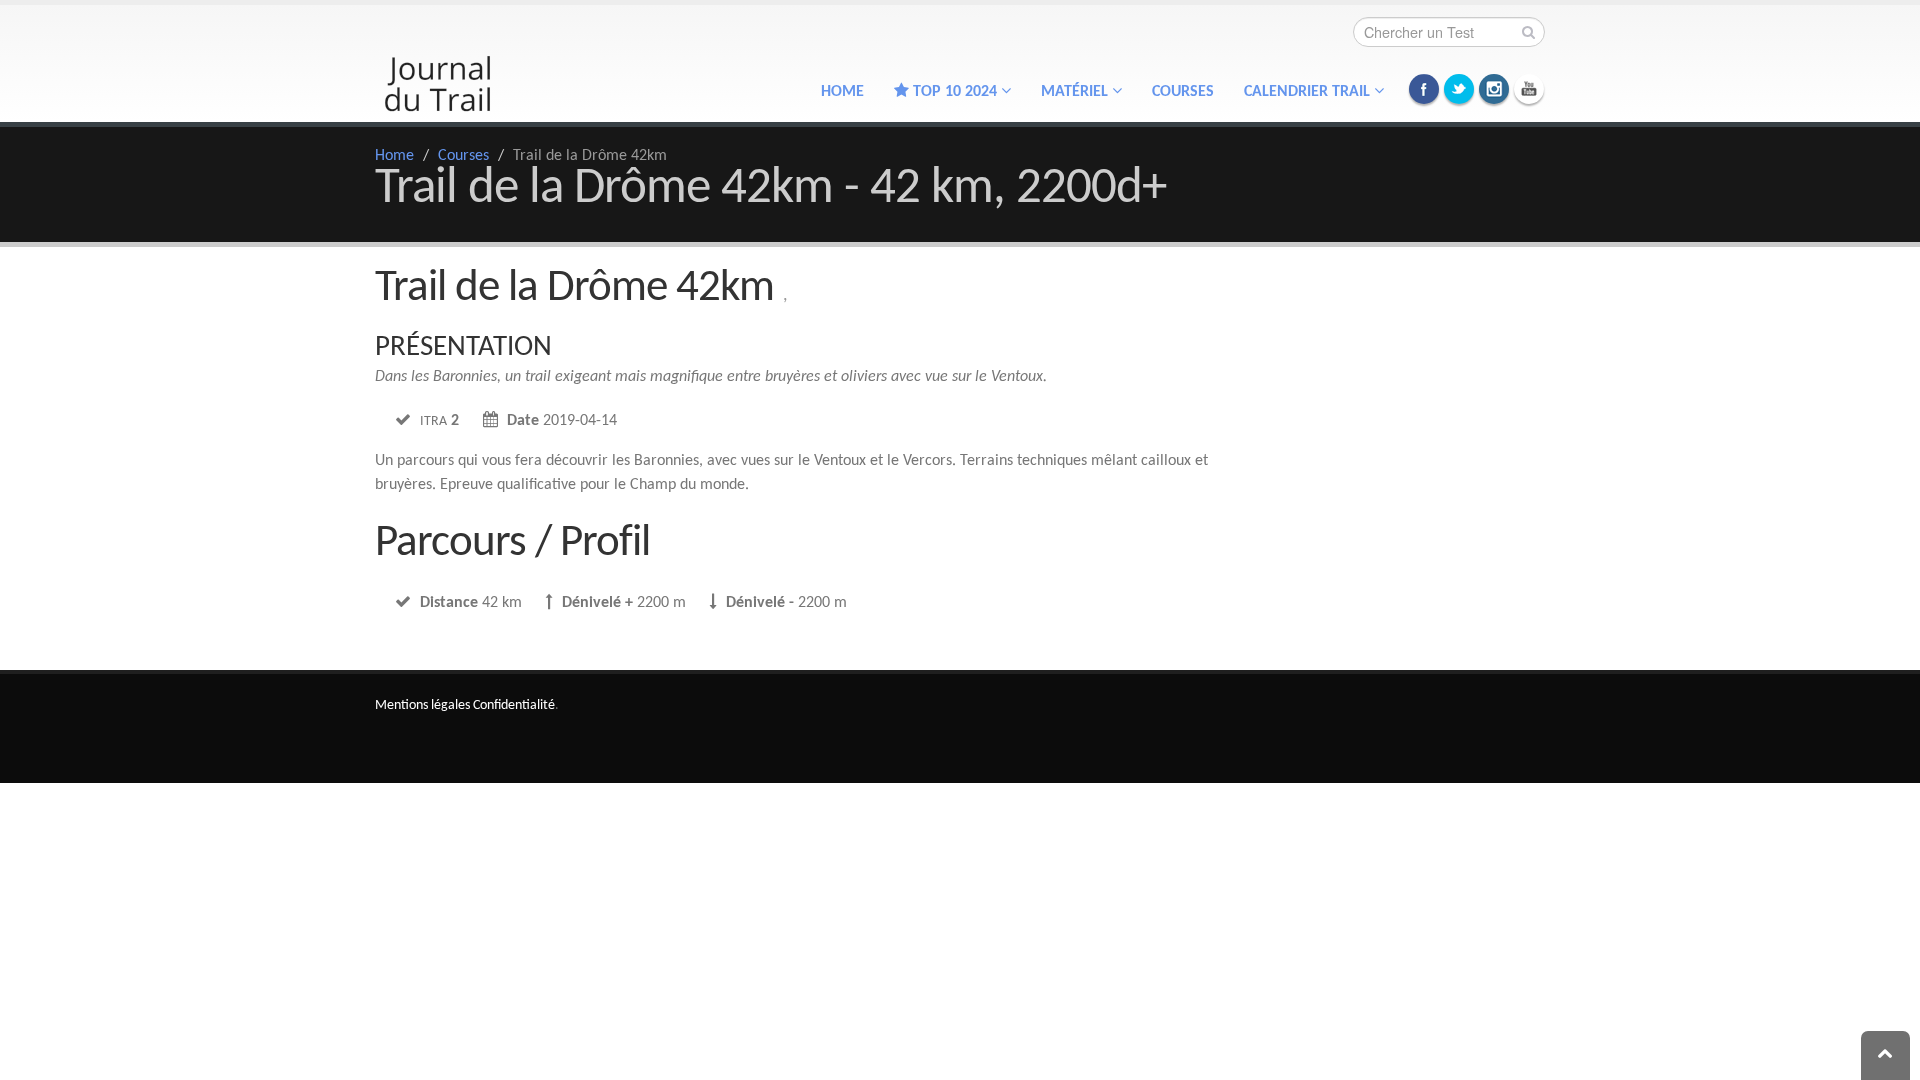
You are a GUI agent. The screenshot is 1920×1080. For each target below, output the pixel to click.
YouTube (1529, 89)
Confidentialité (514, 705)
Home (842, 92)
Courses (1183, 92)
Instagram (1494, 89)
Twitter (1459, 89)
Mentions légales (422, 705)
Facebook (1424, 89)
